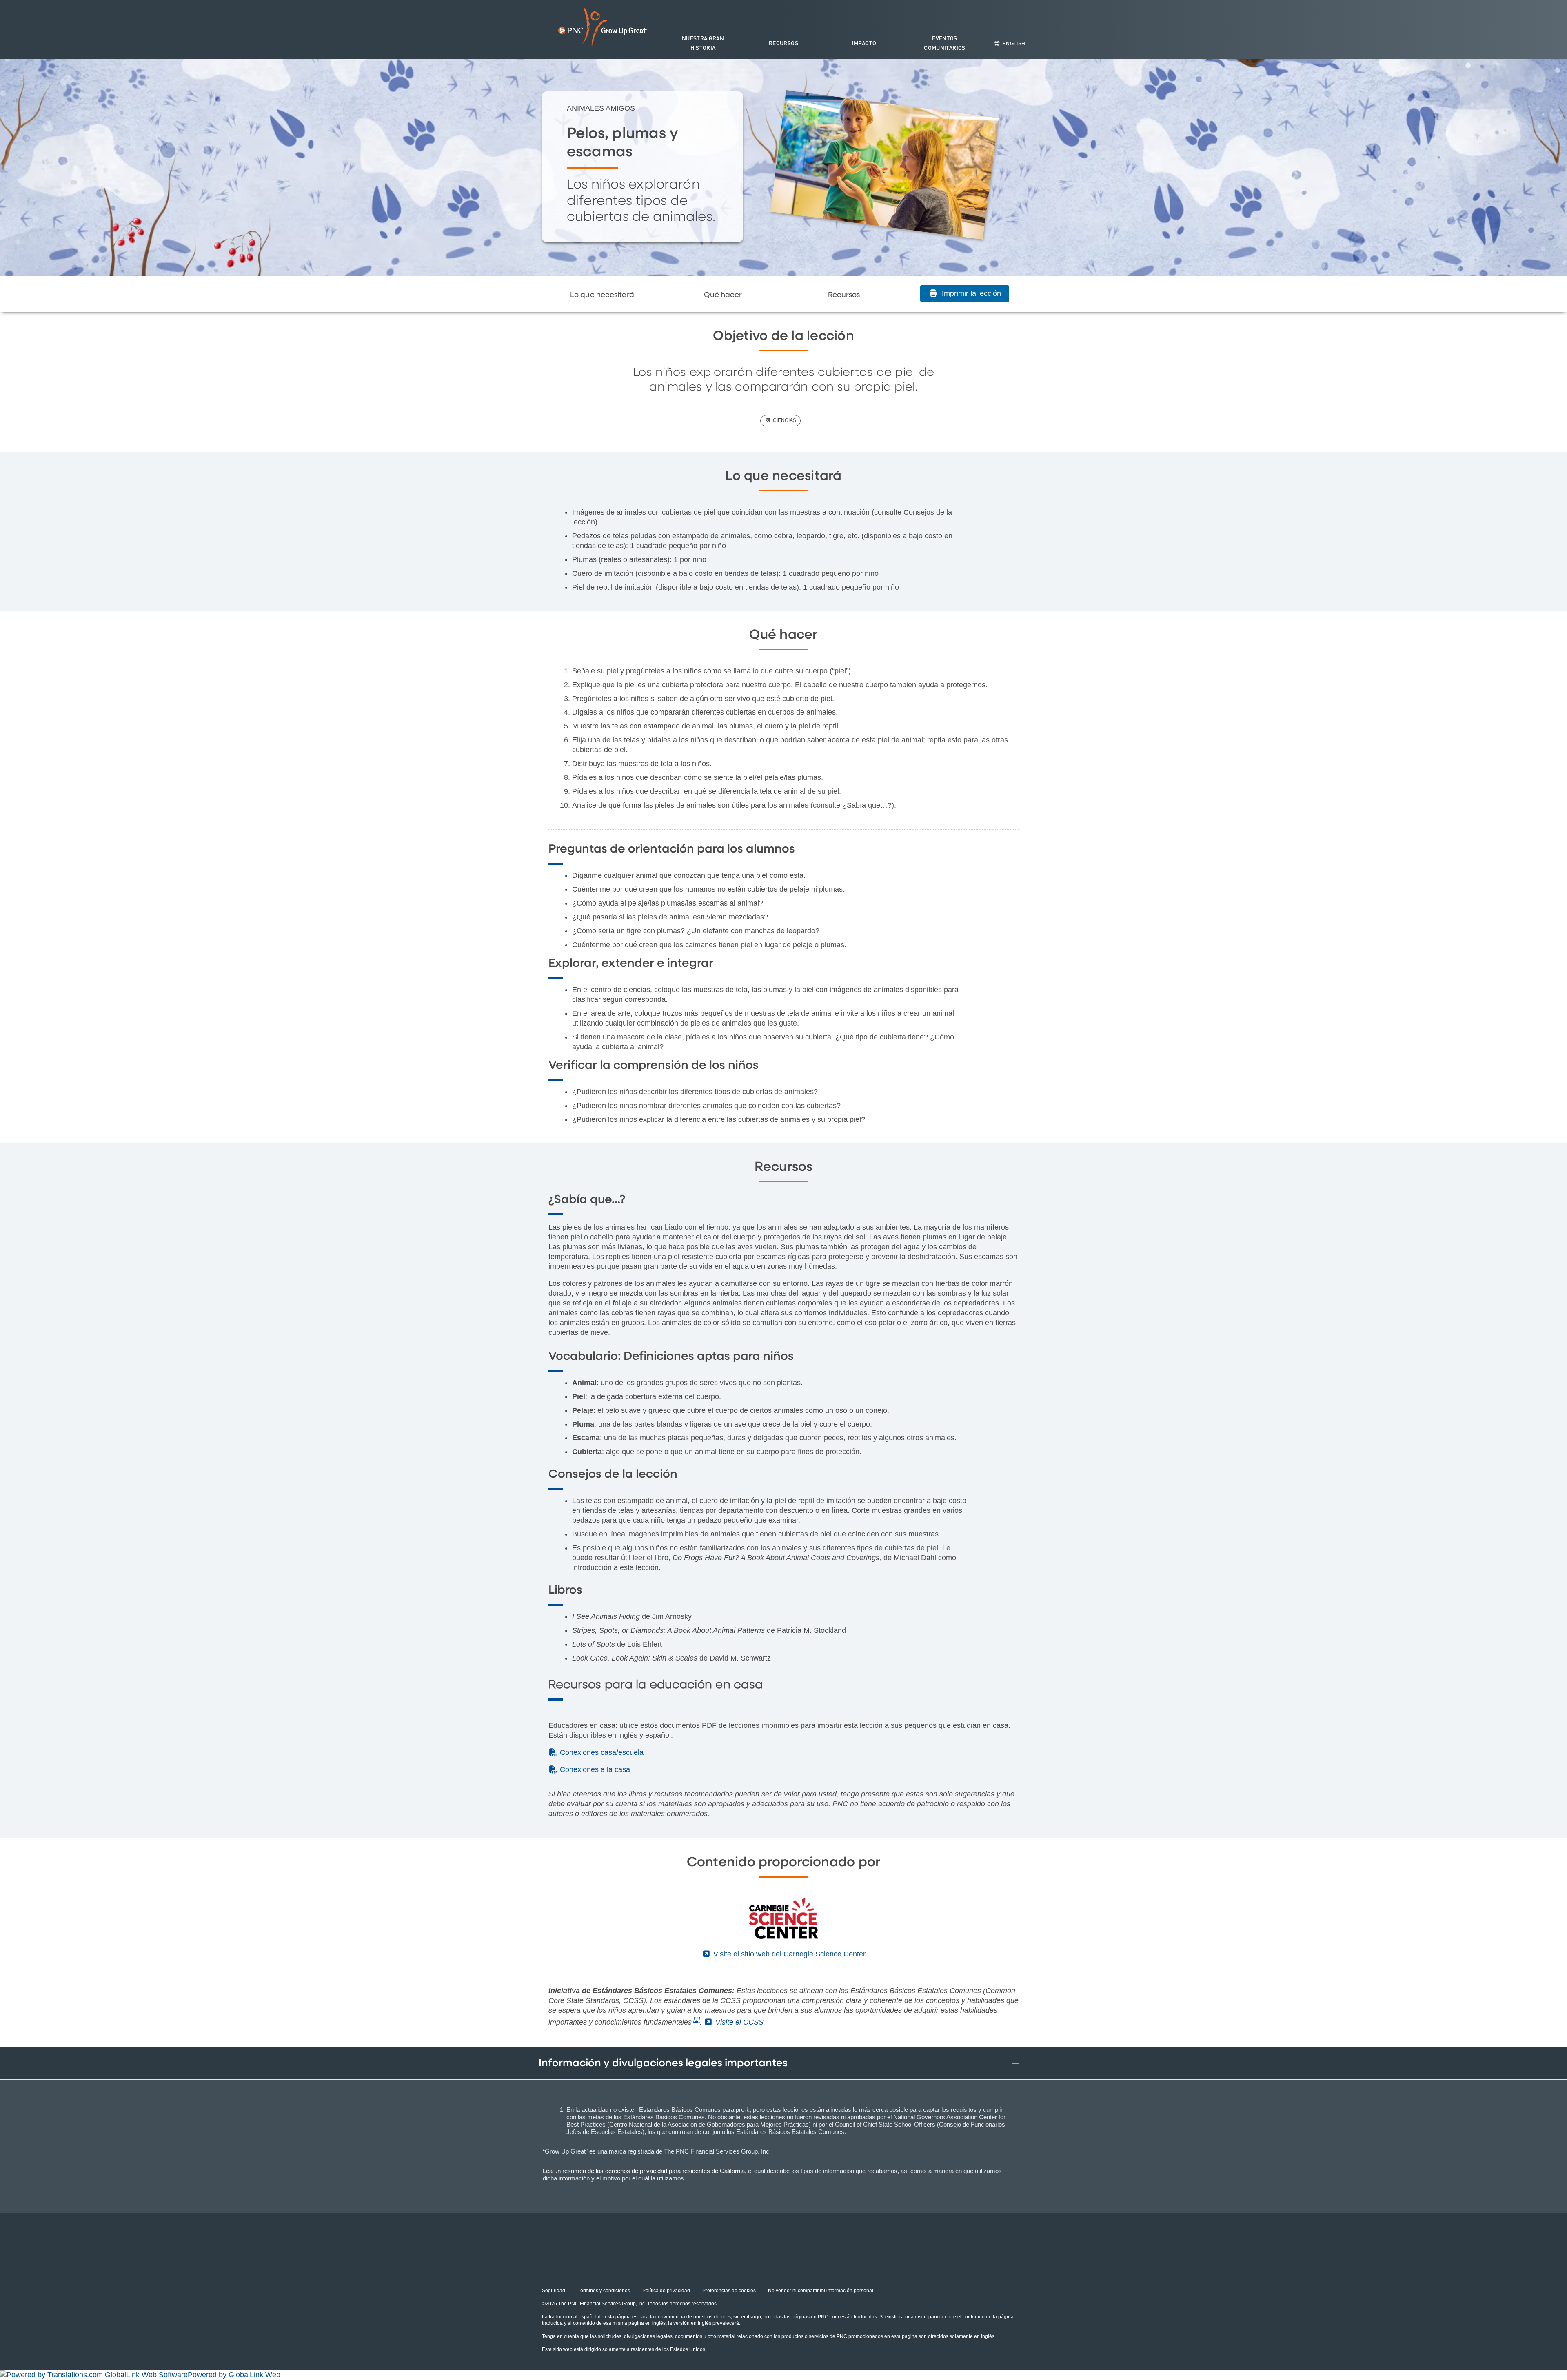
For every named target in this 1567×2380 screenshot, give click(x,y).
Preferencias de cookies (729, 2291)
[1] (697, 2019)
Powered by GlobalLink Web (234, 2375)
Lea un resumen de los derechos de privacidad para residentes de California (644, 2171)
